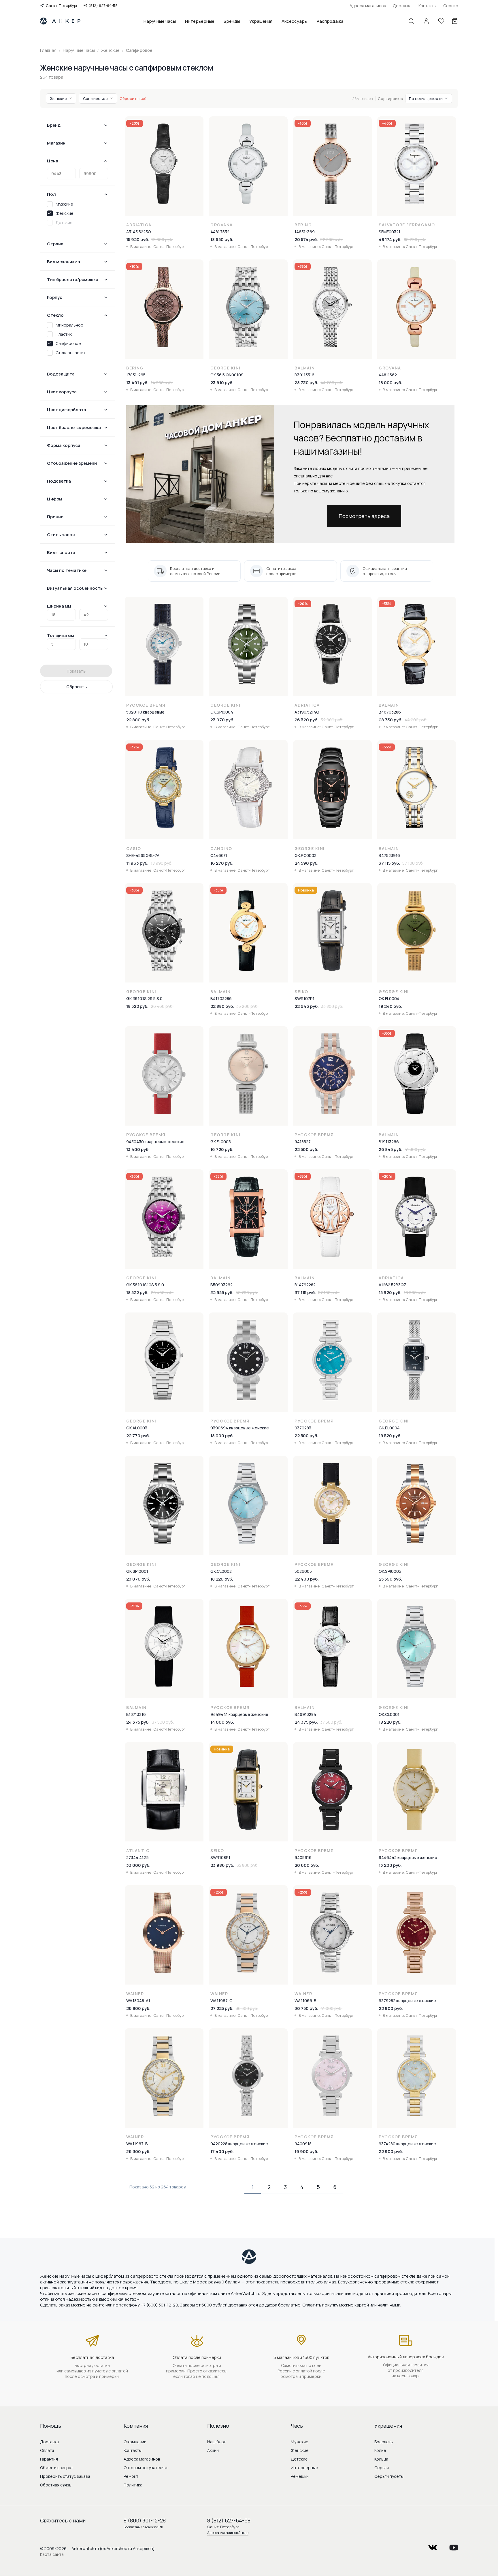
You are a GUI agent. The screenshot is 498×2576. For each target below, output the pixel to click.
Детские (299, 2459)
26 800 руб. (138, 2008)
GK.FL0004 (389, 998)
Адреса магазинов (368, 6)
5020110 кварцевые (145, 712)
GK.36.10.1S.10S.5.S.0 (145, 1285)
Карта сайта (52, 2554)
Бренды (232, 21)
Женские (61, 98)
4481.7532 (220, 232)
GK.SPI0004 (222, 712)
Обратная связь (56, 2485)
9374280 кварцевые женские (407, 2144)
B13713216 (136, 1714)
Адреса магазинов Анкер (228, 2533)
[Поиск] (411, 21)
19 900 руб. (306, 2151)
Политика (133, 2485)
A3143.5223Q (139, 232)
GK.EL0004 (389, 1428)
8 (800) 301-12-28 (145, 2520)
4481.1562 (388, 375)
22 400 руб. (307, 1579)
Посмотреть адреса (364, 516)
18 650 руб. (222, 239)
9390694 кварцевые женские (240, 1428)
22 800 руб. (138, 720)
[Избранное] (441, 21)
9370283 (303, 1428)
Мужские (300, 2442)
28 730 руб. (306, 383)
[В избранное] (199, 124)
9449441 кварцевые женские (239, 1714)
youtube (454, 2546)
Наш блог (216, 2442)
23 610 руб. (222, 383)
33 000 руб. (138, 1865)
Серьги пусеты (389, 2476)
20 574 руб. (306, 239)
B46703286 (390, 712)
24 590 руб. (306, 863)
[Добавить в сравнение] (199, 136)
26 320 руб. (306, 720)
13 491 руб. (137, 383)
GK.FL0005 (221, 1142)
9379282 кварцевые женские (407, 2001)
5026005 (303, 1571)
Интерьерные (200, 21)
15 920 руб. (138, 239)
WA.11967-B (137, 2144)
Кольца (381, 2459)
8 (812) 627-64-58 (229, 2520)
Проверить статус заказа (65, 2476)
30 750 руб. (306, 2008)
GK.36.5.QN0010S (227, 375)
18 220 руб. (222, 1579)
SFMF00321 (389, 232)
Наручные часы (160, 21)
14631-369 (305, 232)
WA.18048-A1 (138, 2001)
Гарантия (49, 2459)
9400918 (303, 2144)
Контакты (427, 6)
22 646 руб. (307, 1006)
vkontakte (433, 2546)
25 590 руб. (390, 1579)
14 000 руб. (222, 1722)
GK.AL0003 (137, 1428)
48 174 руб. (390, 239)
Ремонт (131, 2476)
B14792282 (305, 1285)
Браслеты (384, 2442)
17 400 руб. (222, 2151)
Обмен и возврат (57, 2468)
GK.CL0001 (389, 1714)
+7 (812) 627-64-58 (101, 5)
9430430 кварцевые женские (155, 1142)
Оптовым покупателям (146, 2468)
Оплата (47, 2450)
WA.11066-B (305, 2001)
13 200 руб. (390, 1865)
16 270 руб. (222, 863)
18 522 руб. (137, 1006)
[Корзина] (455, 21)
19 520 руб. (390, 1436)
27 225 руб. (222, 2008)
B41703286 (221, 998)
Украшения (261, 21)
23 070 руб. (222, 720)
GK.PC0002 (305, 855)
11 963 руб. (137, 863)
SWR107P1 (304, 998)
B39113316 (304, 375)
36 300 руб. (138, 2151)
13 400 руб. (138, 1149)
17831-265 (136, 375)
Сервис (451, 6)
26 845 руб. (391, 1149)
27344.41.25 (137, 1857)
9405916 (303, 1857)
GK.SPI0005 (390, 1571)
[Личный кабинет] (426, 21)
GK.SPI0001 (137, 1571)
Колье (380, 2450)
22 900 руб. (391, 2008)
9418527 (303, 1142)
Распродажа (330, 21)
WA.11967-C (221, 2001)
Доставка (402, 6)
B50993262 (221, 1285)
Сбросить (77, 687)
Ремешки (300, 2476)
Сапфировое (98, 98)
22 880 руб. (222, 1006)
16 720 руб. (222, 1149)
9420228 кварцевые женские (239, 2144)
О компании (135, 2442)
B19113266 (389, 1142)
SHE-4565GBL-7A (143, 855)
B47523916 (389, 855)
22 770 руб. (138, 1436)
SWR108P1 (220, 1857)
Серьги (382, 2468)
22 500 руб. (306, 1149)
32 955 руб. (222, 1292)
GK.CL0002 (221, 1571)
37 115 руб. (389, 863)
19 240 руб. (390, 1006)
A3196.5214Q (307, 712)
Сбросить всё (133, 98)
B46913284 (305, 1714)
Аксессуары (295, 21)
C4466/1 (219, 855)
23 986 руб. (222, 1865)
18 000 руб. (390, 383)
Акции (213, 2450)
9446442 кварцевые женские (408, 1857)
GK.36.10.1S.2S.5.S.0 (144, 998)
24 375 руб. (138, 1722)
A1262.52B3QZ (393, 1285)
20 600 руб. (307, 1865)
